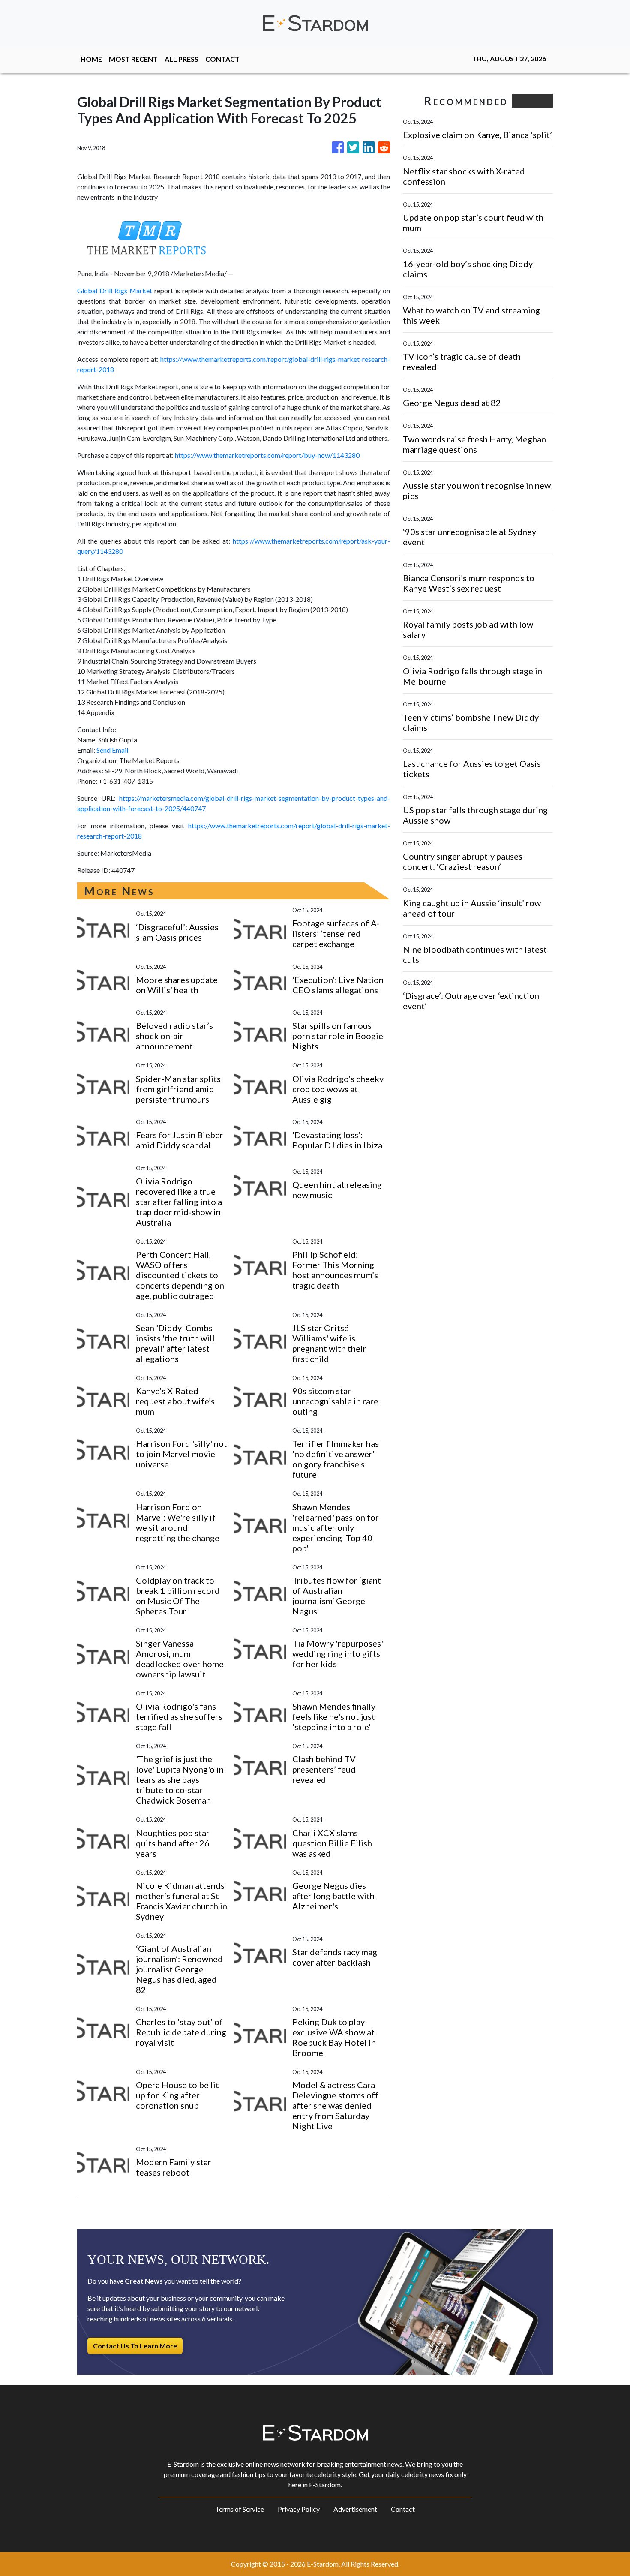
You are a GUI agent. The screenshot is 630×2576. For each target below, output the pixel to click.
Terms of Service (240, 2509)
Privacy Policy (299, 2509)
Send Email (112, 750)
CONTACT (222, 59)
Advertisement (355, 2509)
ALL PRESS (181, 59)
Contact (403, 2509)
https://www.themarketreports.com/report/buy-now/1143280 (267, 455)
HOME (91, 59)
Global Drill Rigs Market (115, 290)
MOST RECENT (133, 59)
